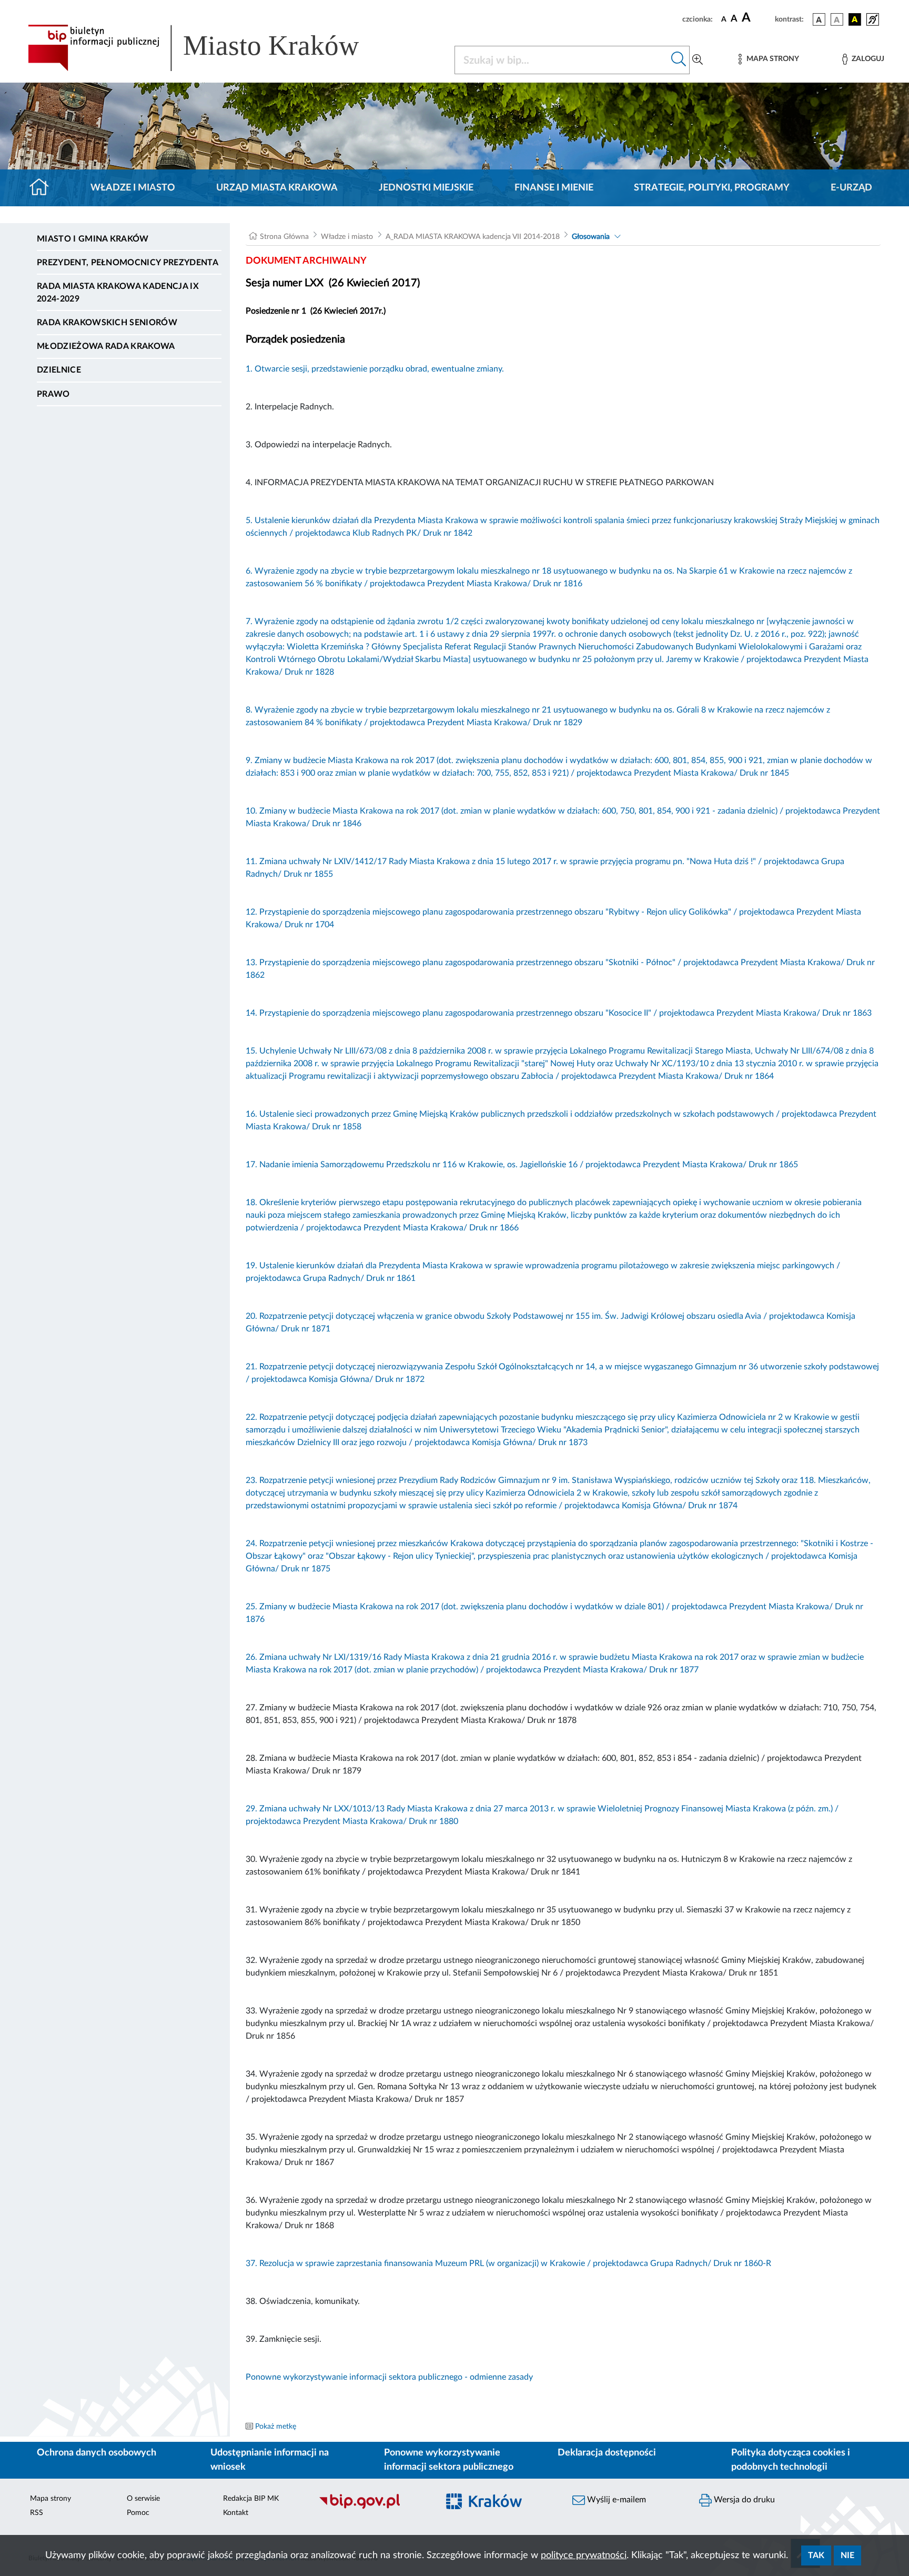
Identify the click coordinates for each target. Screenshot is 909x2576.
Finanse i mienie (554, 188)
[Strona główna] (43, 188)
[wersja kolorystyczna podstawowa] (819, 19)
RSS (37, 2513)
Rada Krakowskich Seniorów (107, 323)
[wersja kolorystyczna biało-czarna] (837, 19)
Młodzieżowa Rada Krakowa (106, 346)
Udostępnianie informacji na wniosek (270, 2460)
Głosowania (591, 237)
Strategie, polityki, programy (712, 188)
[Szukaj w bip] (679, 60)
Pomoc (138, 2513)
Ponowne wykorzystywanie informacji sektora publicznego (449, 2460)
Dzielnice (59, 370)
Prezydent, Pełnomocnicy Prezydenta (128, 263)
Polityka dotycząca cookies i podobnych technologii (791, 2460)
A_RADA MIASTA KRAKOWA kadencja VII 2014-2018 (473, 237)
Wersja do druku (743, 2500)
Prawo (53, 394)
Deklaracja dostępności (607, 2453)
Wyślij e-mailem (615, 2500)
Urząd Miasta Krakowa (277, 188)
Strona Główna (284, 237)
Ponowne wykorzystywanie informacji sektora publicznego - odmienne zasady (389, 2377)
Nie (847, 2555)
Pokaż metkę (276, 2427)
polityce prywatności (584, 2555)
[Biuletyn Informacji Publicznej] (373, 2508)
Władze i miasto (133, 188)
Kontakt (236, 2513)
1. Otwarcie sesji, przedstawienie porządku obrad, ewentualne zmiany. (375, 369)
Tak (816, 2555)
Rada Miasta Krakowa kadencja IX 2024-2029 (118, 293)
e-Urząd (851, 188)
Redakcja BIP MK (251, 2499)
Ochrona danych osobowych (97, 2453)
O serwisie (143, 2499)
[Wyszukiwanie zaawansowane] (698, 60)
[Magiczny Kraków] (500, 2508)
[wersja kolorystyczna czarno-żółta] (855, 19)
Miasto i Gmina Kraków (93, 239)
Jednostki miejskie (426, 188)
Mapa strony (50, 2499)
